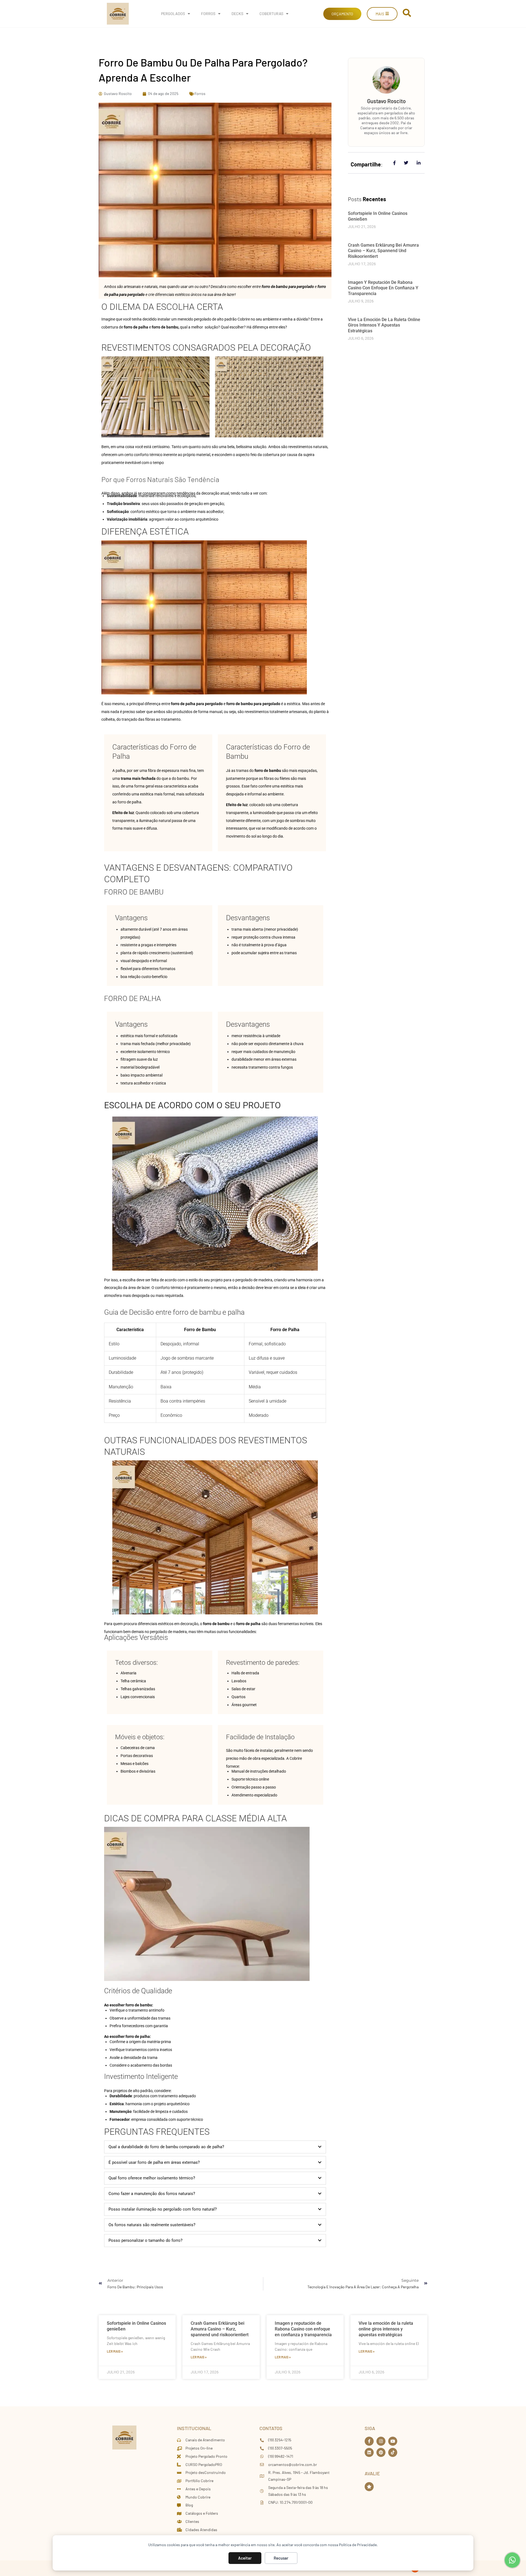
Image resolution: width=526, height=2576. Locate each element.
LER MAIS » (115, 2351)
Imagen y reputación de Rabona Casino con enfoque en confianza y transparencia (383, 288)
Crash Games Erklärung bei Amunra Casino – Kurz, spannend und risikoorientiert (383, 251)
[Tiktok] (393, 2452)
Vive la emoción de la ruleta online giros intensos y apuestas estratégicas (384, 325)
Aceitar (245, 2558)
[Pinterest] (381, 2452)
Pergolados (173, 14)
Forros (208, 14)
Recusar (281, 2558)
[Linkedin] (369, 2452)
